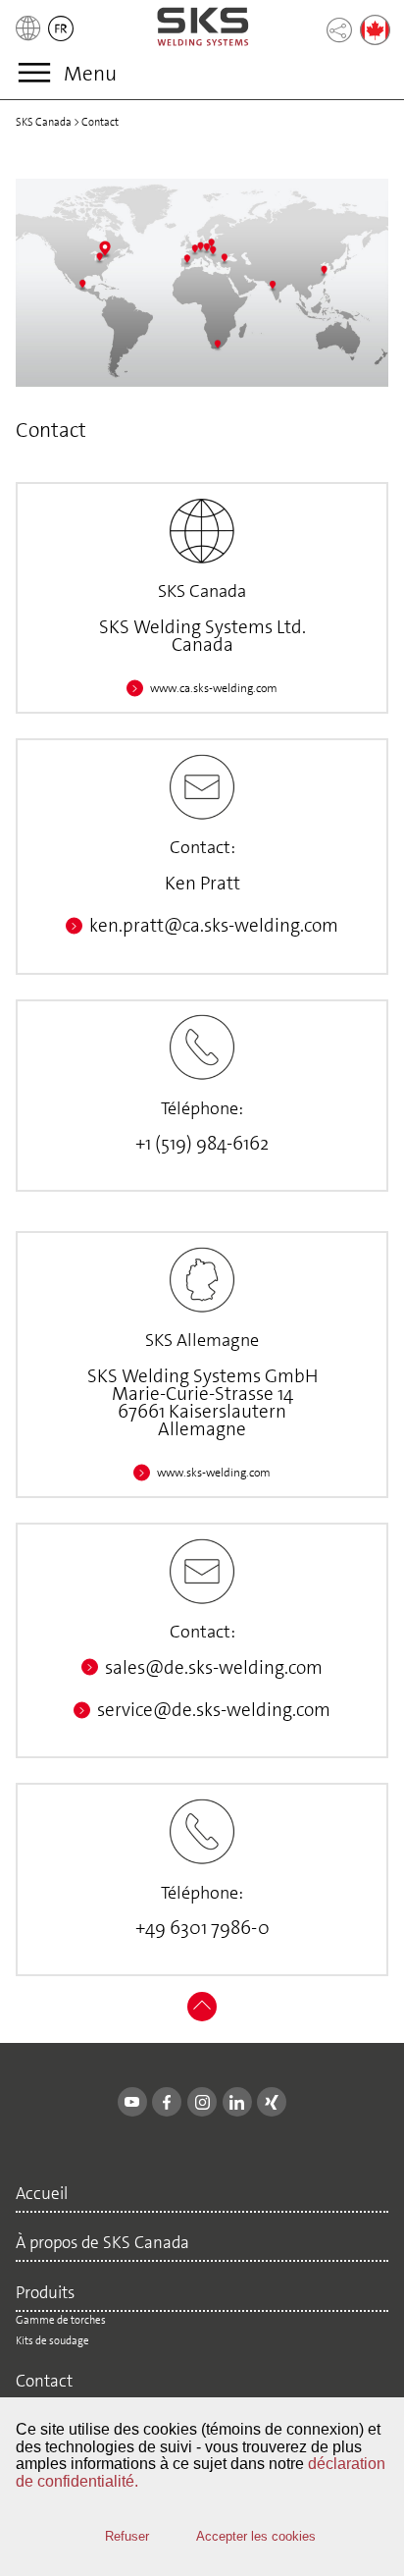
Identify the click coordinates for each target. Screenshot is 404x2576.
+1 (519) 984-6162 (202, 1143)
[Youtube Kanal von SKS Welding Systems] (132, 2102)
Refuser (127, 2536)
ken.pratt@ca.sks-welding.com (214, 925)
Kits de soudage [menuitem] (52, 2340)
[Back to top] (202, 2017)
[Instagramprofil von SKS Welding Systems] (202, 2102)
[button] (61, 41)
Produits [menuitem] (45, 2294)
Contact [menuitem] (44, 2382)
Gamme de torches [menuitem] (61, 2320)
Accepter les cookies (256, 2536)
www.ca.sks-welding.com (214, 688)
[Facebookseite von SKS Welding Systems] (167, 2102)
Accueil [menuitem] (42, 2195)
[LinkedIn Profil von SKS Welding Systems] (237, 2102)
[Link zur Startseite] (203, 27)
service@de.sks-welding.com (214, 1710)
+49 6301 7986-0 (202, 1928)
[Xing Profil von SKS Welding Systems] (272, 2102)
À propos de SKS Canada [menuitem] (102, 2244)
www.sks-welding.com (214, 1473)
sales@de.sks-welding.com (214, 1667)
